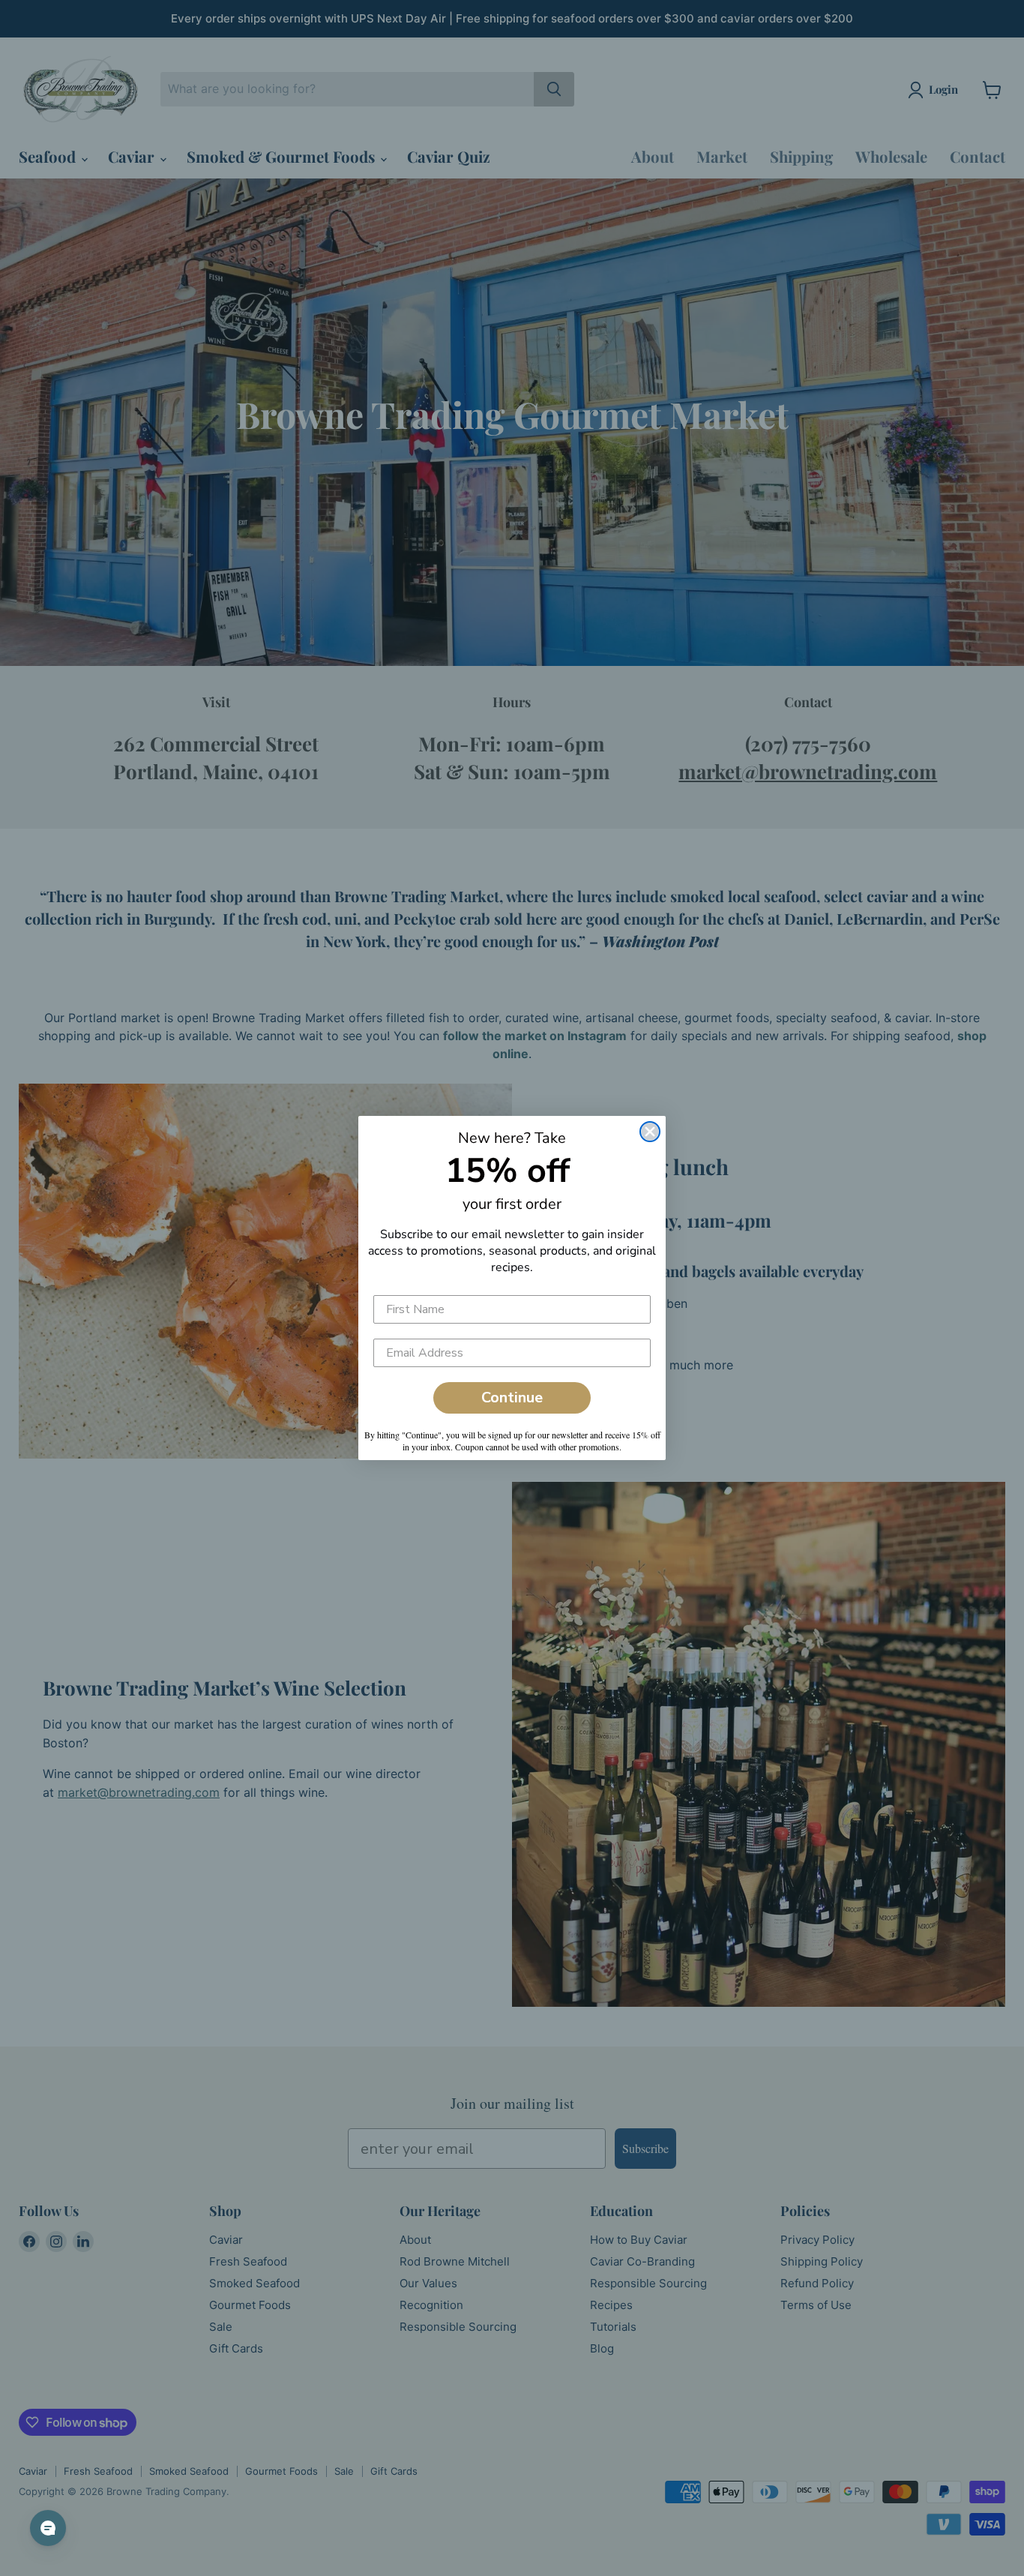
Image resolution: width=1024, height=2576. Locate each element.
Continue (512, 1397)
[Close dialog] (650, 1132)
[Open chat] (48, 2528)
